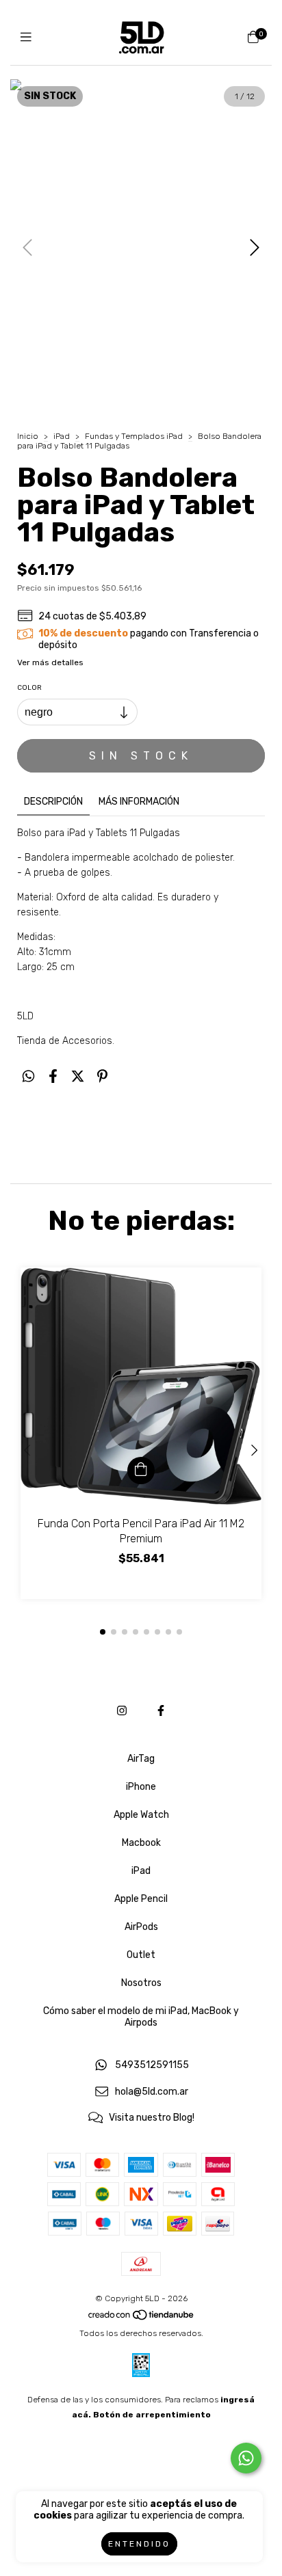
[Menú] (29, 38)
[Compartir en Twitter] (78, 1076)
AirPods (141, 1927)
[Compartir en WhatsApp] (28, 1076)
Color (29, 688)
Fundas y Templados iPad (134, 436)
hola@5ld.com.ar (152, 2092)
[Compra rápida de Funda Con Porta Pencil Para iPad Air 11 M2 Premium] (141, 1471)
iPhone (141, 1787)
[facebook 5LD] (161, 1711)
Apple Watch (141, 1815)
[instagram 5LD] (122, 1711)
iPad (62, 436)
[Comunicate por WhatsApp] (246, 2458)
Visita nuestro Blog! (152, 2118)
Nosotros (141, 1983)
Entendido (139, 2544)
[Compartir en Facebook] (53, 1076)
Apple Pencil (141, 1899)
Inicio (28, 436)
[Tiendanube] (142, 2318)
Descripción (53, 802)
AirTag (141, 1759)
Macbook (141, 1843)
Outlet (141, 1955)
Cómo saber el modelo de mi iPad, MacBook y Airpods (141, 2017)
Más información (139, 802)
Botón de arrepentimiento (152, 2415)
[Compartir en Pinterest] (102, 1076)
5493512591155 (152, 2066)
